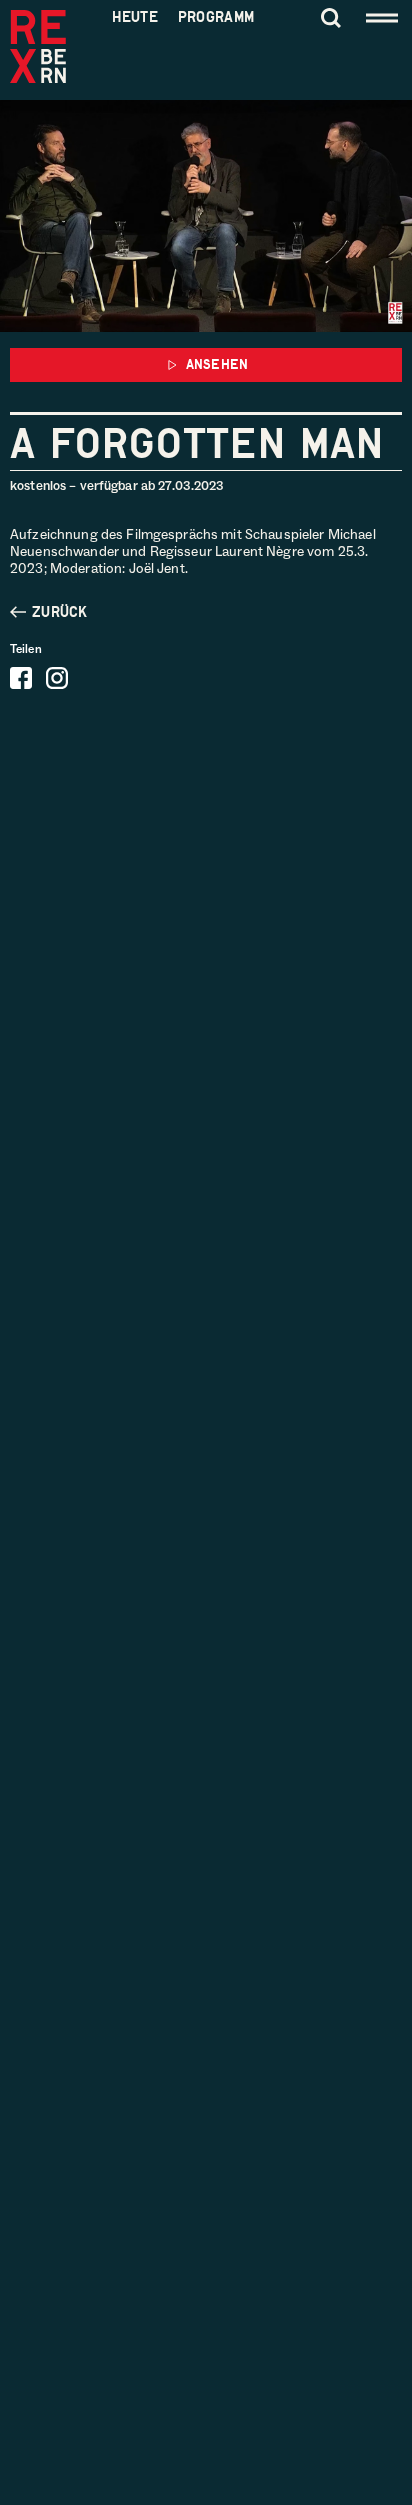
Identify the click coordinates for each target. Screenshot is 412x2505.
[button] (206, 365)
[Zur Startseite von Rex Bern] (38, 48)
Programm (216, 17)
